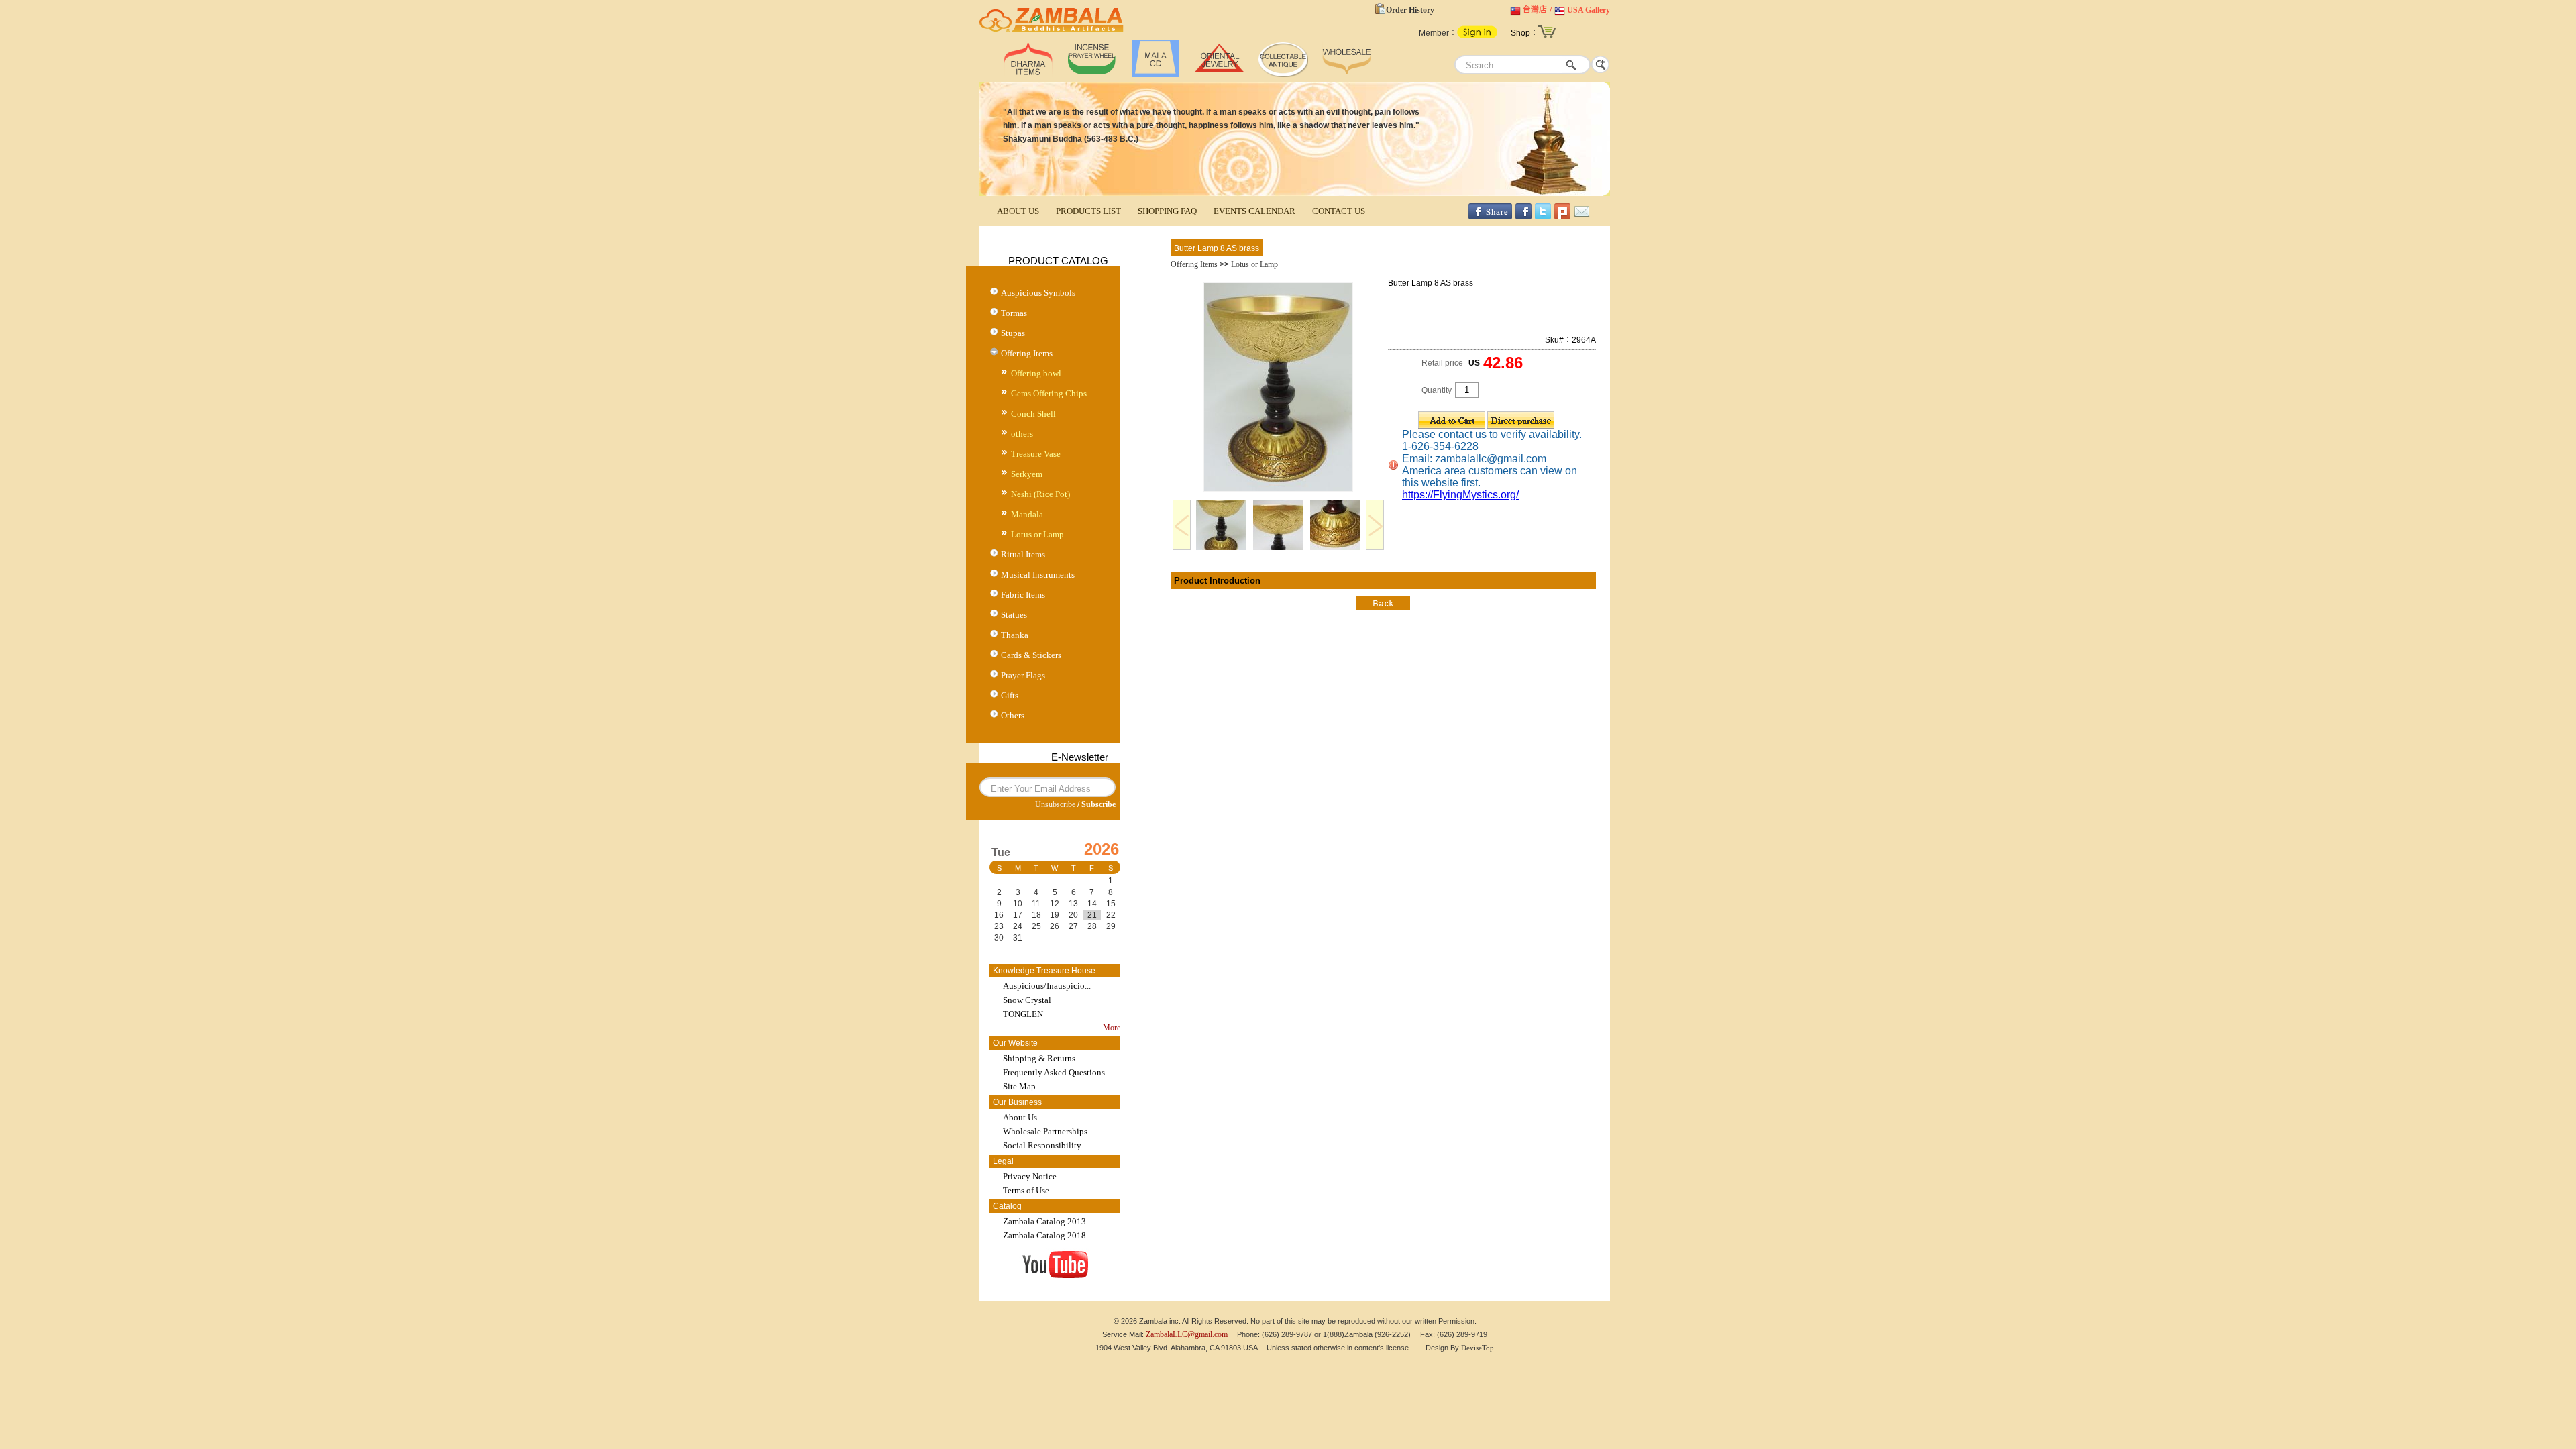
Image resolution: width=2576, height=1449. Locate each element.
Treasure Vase (1036, 454)
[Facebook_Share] (1490, 217)
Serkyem (1027, 474)
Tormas (1014, 313)
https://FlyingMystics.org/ (1460, 495)
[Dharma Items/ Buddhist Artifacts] (1052, 32)
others (1022, 434)
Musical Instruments (1038, 575)
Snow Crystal (1027, 1000)
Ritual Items (1023, 554)
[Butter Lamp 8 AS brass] (1278, 489)
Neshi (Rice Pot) (1040, 494)
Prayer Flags (1023, 675)
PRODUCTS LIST (1088, 211)
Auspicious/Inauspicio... (1047, 986)
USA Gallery (1589, 10)
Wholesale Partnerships (1045, 1131)
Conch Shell (1033, 414)
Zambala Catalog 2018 (1044, 1235)
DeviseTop (1478, 1348)
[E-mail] (1582, 217)
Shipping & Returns (1039, 1058)
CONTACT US (1339, 211)
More (1112, 1028)
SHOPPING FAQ (1167, 211)
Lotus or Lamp (1037, 534)
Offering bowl (1036, 373)
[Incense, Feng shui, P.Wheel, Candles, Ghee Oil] (1092, 74)
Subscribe (1098, 804)
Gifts (1010, 695)
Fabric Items (1023, 595)
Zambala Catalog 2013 (1044, 1221)
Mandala (1027, 514)
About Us (1020, 1117)
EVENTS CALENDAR (1254, 211)
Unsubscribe (1055, 804)
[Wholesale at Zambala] (1347, 74)
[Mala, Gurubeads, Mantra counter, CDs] (1156, 74)
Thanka (1015, 635)
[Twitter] (1543, 217)
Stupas (1013, 333)
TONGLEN (1023, 1014)
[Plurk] (1562, 217)
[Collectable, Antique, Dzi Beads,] (1283, 74)
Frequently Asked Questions (1054, 1072)
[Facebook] (1523, 217)
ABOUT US (1018, 211)
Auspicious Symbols (1038, 293)
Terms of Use (1026, 1190)
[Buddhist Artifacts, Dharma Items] (1028, 74)
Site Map (1019, 1086)
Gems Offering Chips (1049, 393)
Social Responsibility (1042, 1145)
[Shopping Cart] (1547, 36)
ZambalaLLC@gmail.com (1187, 1334)
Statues (1014, 615)
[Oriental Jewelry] (1219, 74)
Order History (1410, 10)
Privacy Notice (1030, 1176)
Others (1013, 715)
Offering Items (1027, 353)
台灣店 (1535, 10)
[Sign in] (1477, 36)
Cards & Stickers (1031, 655)
